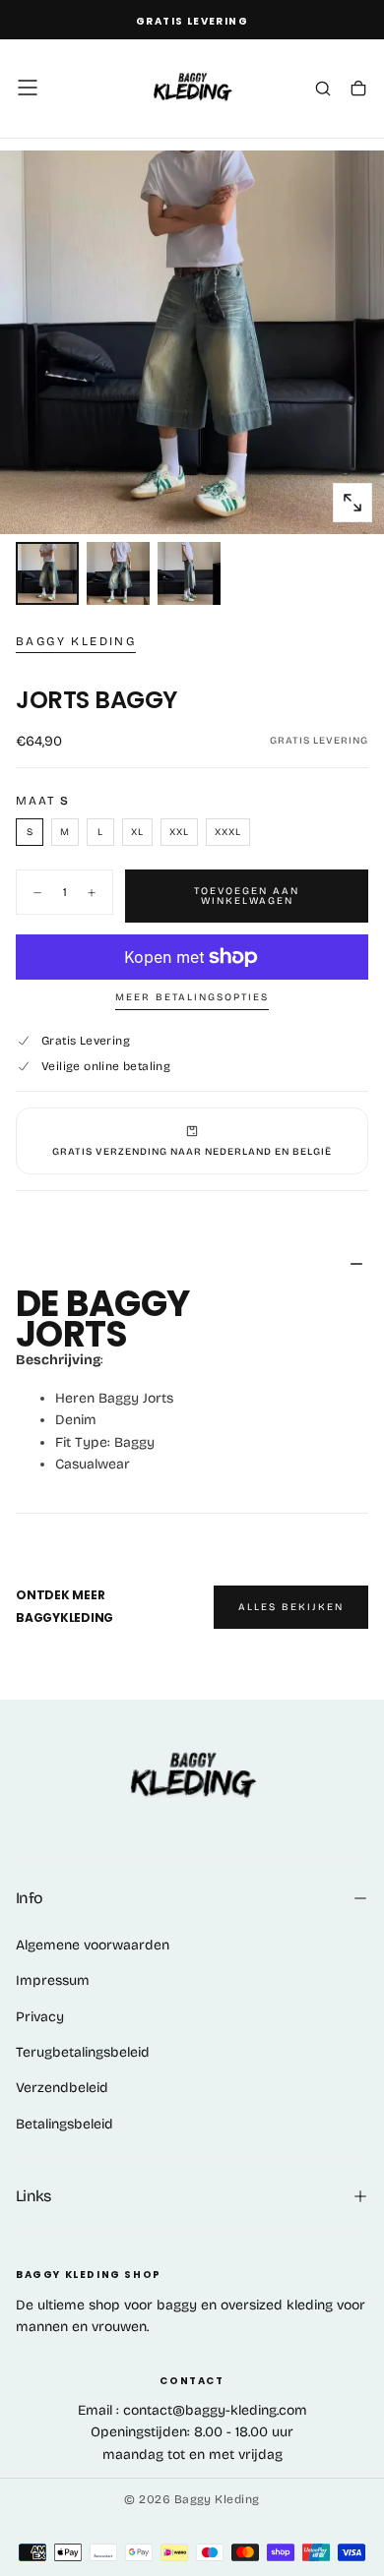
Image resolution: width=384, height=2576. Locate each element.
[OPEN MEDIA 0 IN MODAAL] (352, 503)
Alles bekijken (291, 1607)
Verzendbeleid (62, 2088)
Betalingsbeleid (64, 2124)
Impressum (53, 1980)
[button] (28, 88)
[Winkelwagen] (358, 90)
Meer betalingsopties (192, 997)
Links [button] (33, 2196)
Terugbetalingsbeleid (83, 2052)
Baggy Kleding (76, 641)
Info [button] (29, 1898)
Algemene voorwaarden (93, 1945)
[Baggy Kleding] (192, 1777)
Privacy (40, 2017)
